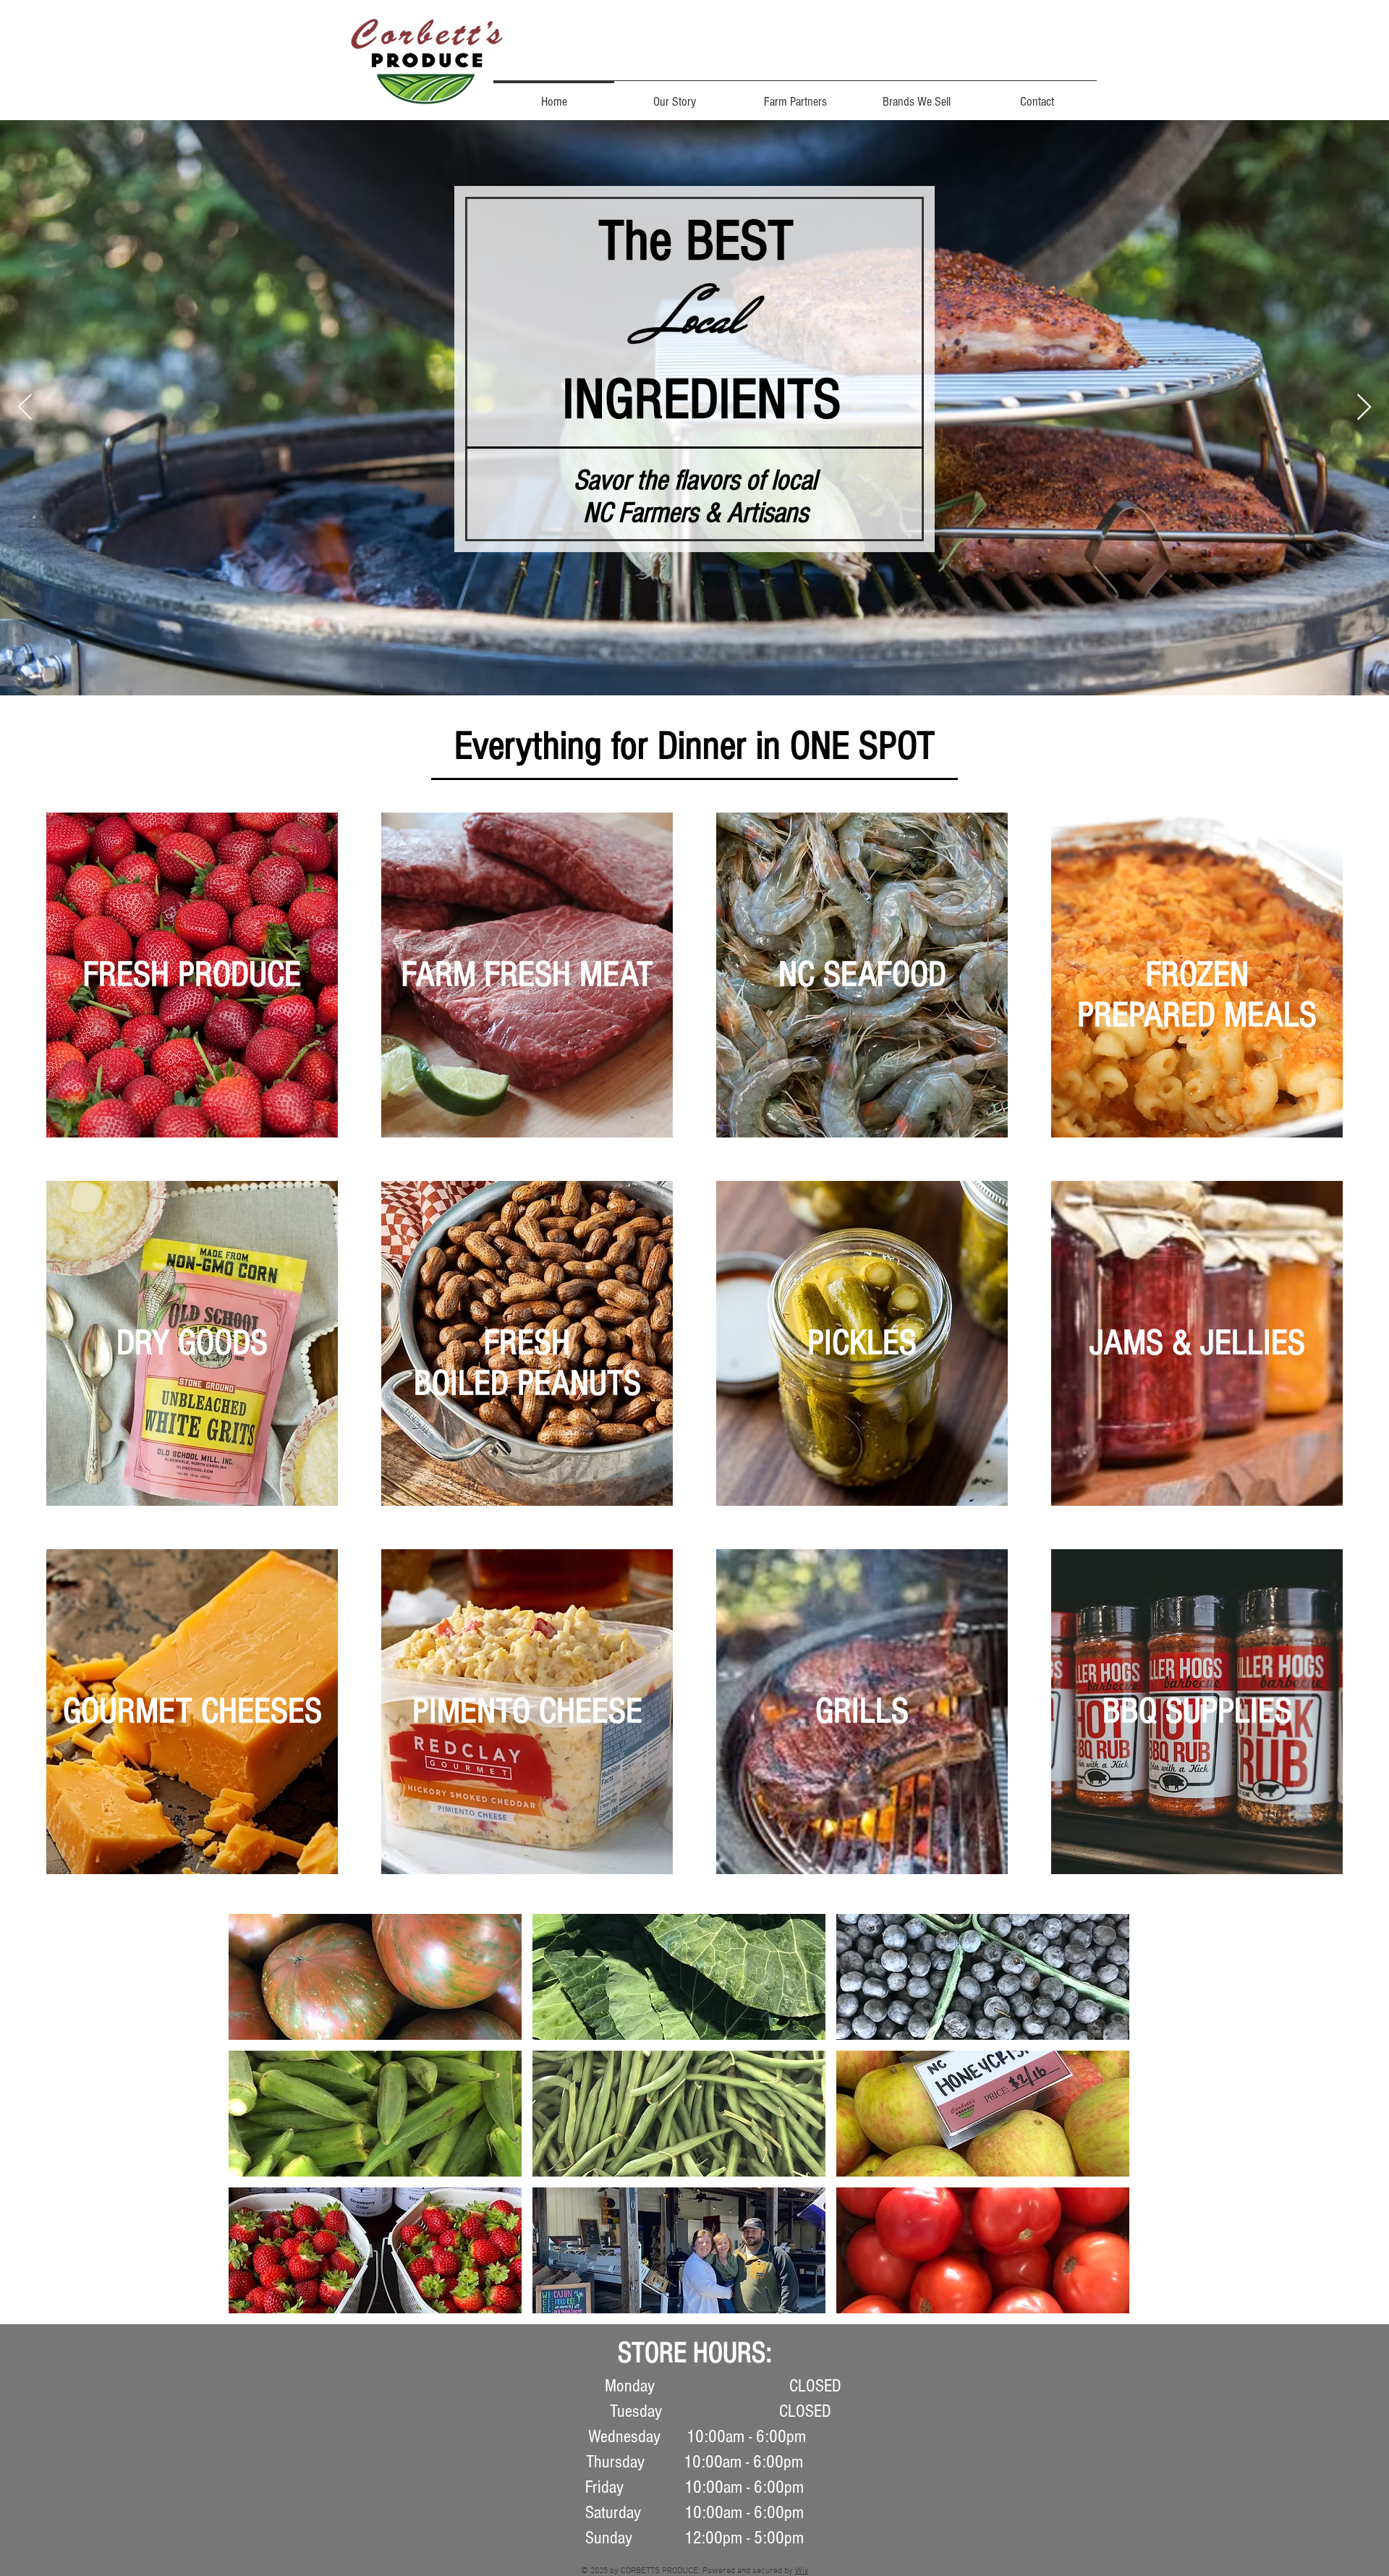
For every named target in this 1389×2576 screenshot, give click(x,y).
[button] (375, 1977)
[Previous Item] (25, 408)
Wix (802, 2571)
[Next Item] (1364, 408)
